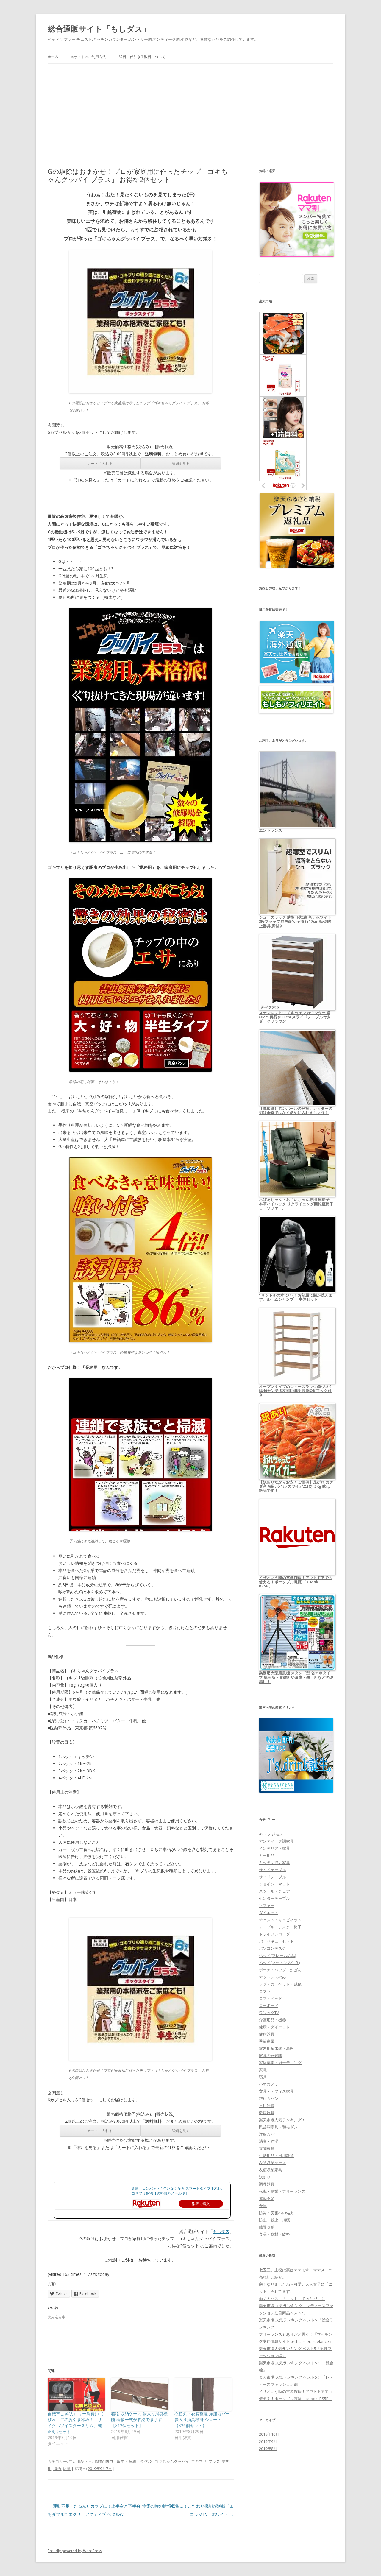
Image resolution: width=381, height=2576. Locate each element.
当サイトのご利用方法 (88, 57)
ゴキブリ (199, 2461)
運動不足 (267, 2198)
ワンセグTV (269, 2013)
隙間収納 (267, 2227)
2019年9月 (268, 2441)
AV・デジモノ (271, 1834)
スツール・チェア (274, 1891)
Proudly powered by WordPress (75, 2551)
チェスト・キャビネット (280, 1920)
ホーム (53, 57)
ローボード (269, 2005)
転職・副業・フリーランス (282, 2191)
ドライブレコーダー (276, 1934)
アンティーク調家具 (276, 1841)
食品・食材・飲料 (274, 2234)
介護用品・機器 (273, 2020)
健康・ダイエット (274, 2027)
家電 (263, 2070)
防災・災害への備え (276, 2213)
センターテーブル (274, 1898)
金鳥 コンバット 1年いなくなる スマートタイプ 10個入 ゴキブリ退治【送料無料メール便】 (179, 2191)
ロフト (265, 1991)
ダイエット (269, 1913)
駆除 (67, 2469)
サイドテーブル (273, 1870)
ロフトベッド (271, 1998)
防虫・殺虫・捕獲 (121, 2461)
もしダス (221, 2231)
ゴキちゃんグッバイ (172, 2461)
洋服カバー (269, 2134)
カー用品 (267, 1855)
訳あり (265, 2177)
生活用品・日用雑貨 (86, 2461)
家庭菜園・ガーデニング (280, 2063)
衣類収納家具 (271, 2170)
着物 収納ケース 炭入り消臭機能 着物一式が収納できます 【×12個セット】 (139, 2420)
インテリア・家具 (274, 1848)
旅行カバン (269, 2098)
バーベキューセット (276, 1941)
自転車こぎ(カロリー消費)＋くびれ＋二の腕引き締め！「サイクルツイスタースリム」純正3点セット (76, 2423)
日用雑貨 (267, 2106)
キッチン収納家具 (274, 1863)
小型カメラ (269, 2084)
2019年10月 (269, 2434)
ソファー (267, 1905)
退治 (57, 2469)
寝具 (263, 2077)
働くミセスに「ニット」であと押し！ (292, 2298)
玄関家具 (267, 2148)
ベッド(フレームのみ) (277, 1955)
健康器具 (267, 2034)
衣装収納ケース (273, 2163)
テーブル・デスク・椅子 (280, 1927)
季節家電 (267, 2041)
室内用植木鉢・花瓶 (276, 2048)
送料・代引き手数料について (142, 57)
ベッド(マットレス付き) (279, 1963)
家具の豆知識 (271, 2055)
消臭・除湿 (269, 2141)
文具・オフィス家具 (276, 2091)
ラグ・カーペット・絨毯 (280, 1984)
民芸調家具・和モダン (278, 2127)
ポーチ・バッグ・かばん (280, 1970)
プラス (214, 2461)
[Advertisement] (190, 108)
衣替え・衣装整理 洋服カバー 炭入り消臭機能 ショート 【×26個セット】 (202, 2420)
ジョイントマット (274, 1884)
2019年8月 (268, 2449)
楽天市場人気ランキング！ (282, 2120)
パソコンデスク (273, 1948)
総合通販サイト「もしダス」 (99, 29)
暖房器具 (267, 2113)
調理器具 (267, 2184)
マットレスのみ (273, 1977)
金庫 (263, 2206)
